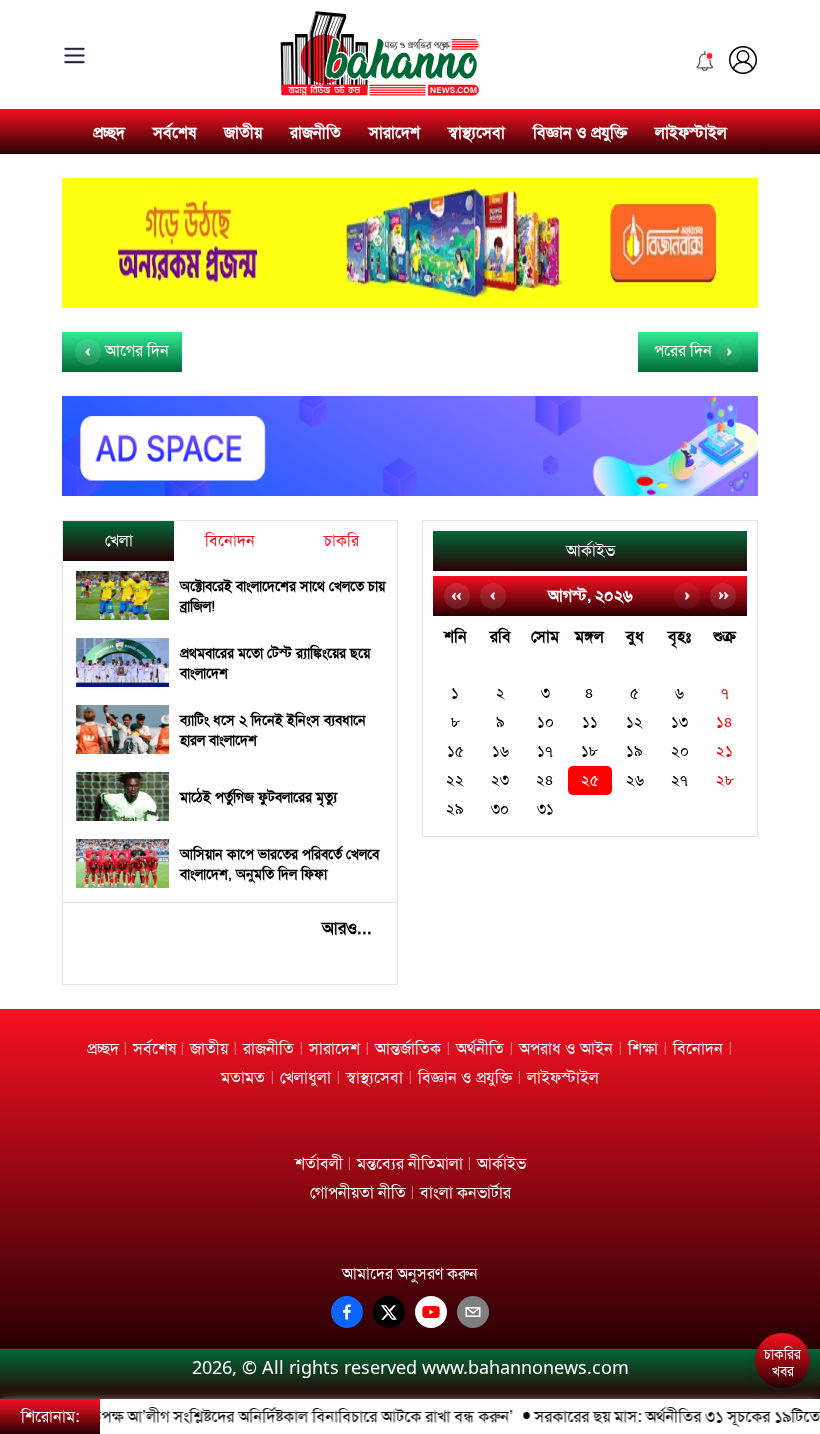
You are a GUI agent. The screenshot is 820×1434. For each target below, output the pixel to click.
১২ (634, 722)
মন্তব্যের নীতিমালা (410, 1163)
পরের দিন (685, 350)
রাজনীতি (315, 132)
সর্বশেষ (174, 132)
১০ (545, 722)
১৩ (679, 722)
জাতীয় (243, 132)
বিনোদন (230, 540)
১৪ (724, 722)
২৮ (725, 780)
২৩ (500, 780)
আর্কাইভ (590, 550)
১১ (590, 722)
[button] (781, 1305)
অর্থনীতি (480, 1048)
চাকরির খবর (782, 1363)
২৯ (455, 809)
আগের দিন (135, 350)
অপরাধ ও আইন (566, 1048)
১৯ (634, 751)
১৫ (455, 751)
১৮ (589, 751)
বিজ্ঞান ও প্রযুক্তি (580, 132)
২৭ (679, 780)
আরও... (347, 928)
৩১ (545, 809)
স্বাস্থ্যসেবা (476, 132)
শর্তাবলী (319, 1163)
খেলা (119, 540)
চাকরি (341, 540)
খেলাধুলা (305, 1077)
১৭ (545, 751)
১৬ (500, 751)
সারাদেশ (394, 132)
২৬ (635, 780)
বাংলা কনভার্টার (465, 1192)
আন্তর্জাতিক (408, 1048)
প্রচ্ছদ (109, 132)
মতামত (243, 1077)
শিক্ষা (643, 1048)
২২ (455, 780)
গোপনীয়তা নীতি (358, 1192)
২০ (680, 751)
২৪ (545, 780)
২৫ (590, 780)
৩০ (500, 809)
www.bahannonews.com (525, 1367)
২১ (724, 751)
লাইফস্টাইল (691, 132)
